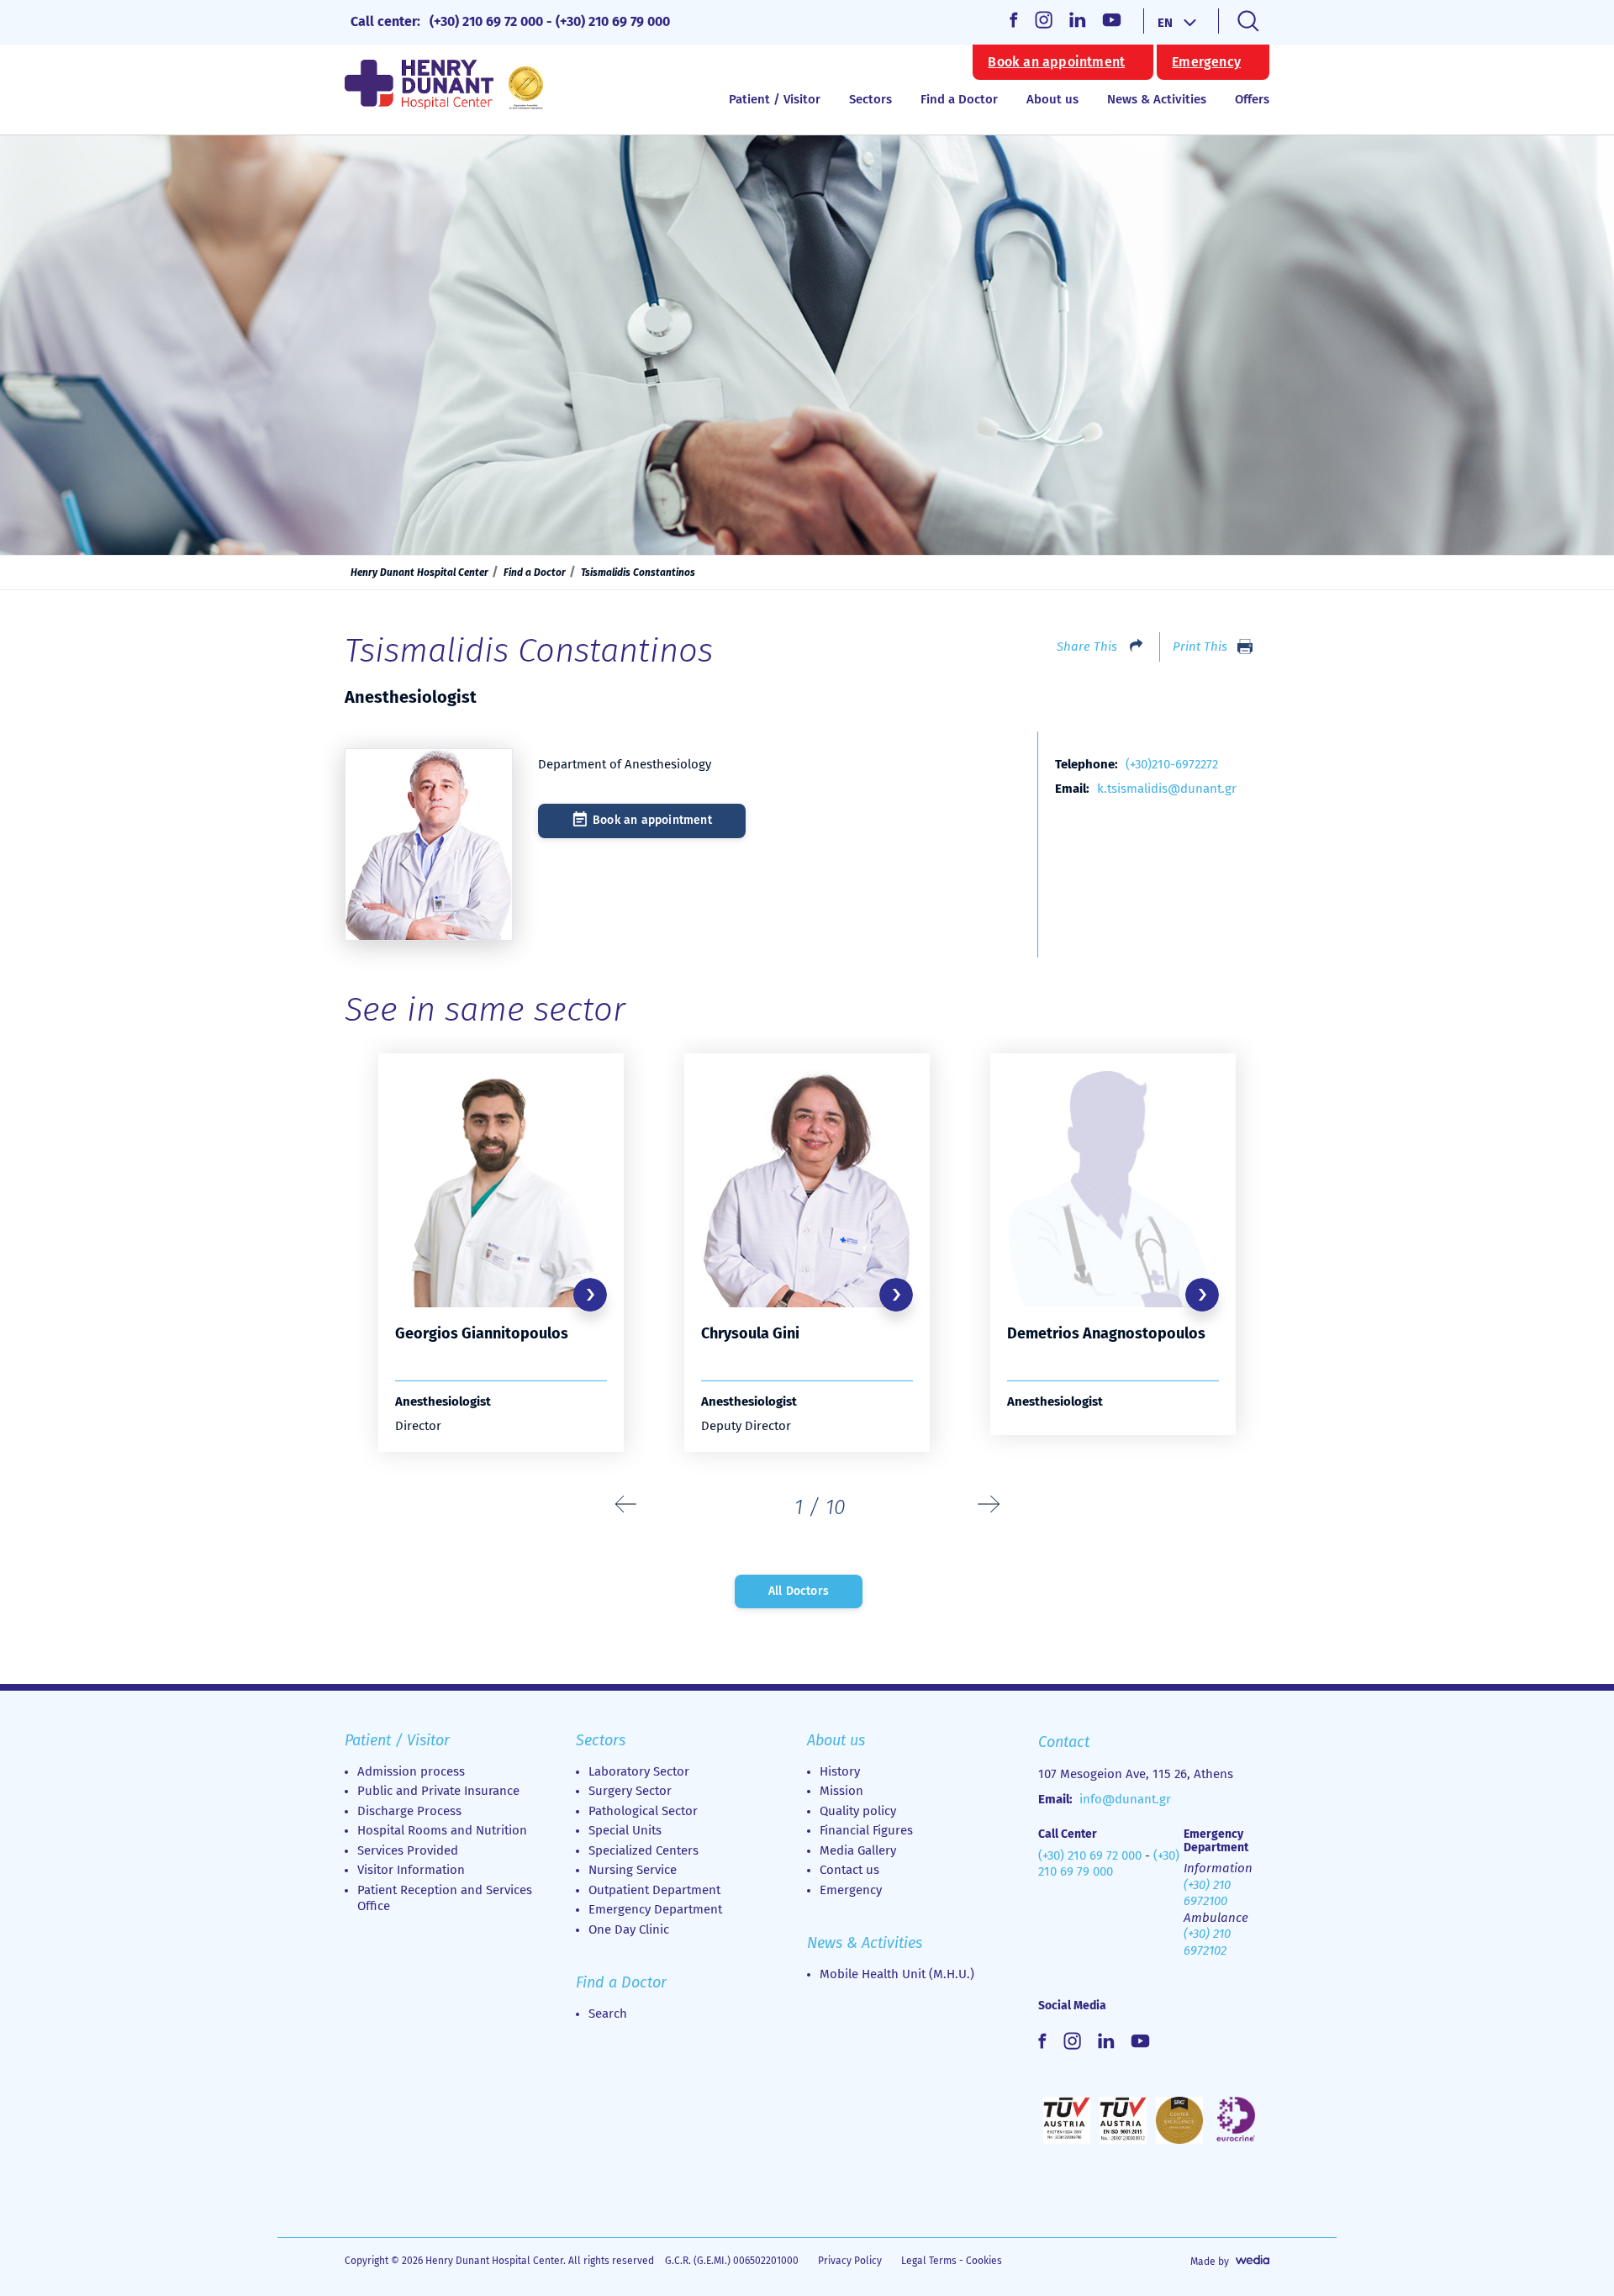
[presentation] (626, 1505)
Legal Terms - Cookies (952, 2261)
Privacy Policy (850, 2261)
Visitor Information (411, 1870)
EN (1165, 23)
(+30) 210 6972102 (1207, 1942)
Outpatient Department (654, 1890)
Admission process (411, 1771)
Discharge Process (409, 1811)
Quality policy (858, 1811)
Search (608, 2014)
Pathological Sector (643, 1811)
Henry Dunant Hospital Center (419, 573)
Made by (1210, 2262)
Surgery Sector (630, 1791)
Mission (841, 1791)
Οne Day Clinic (629, 1929)
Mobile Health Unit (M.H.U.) (897, 1974)
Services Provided (408, 1850)
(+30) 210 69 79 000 (613, 21)
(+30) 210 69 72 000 (486, 21)
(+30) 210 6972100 (1207, 1893)
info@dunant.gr (1125, 1799)
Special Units (625, 1830)
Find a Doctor (959, 99)
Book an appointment (1056, 62)
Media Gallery (858, 1850)
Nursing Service (633, 1870)
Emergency (1206, 62)
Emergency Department (655, 1909)
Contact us (849, 1870)
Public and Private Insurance (438, 1791)
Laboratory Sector (639, 1771)
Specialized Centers (643, 1850)
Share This (1087, 647)
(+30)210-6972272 (1172, 764)
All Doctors (799, 1591)
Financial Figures (866, 1830)
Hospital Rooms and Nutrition (442, 1830)
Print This (1200, 647)
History (840, 1771)
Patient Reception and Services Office (445, 1898)
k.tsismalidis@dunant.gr (1167, 789)
